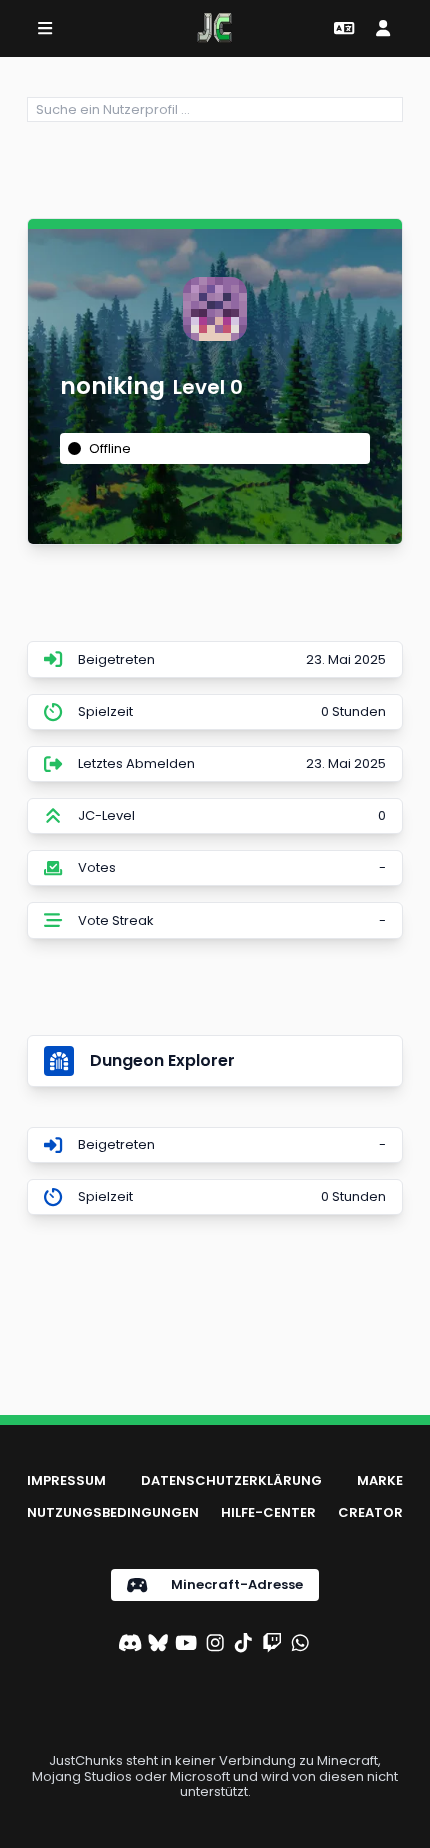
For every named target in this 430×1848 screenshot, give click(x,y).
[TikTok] (243, 1645)
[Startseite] (214, 28)
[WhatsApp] (300, 1645)
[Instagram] (215, 1645)
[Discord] (130, 1645)
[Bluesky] (158, 1645)
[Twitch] (272, 1645)
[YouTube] (186, 1645)
